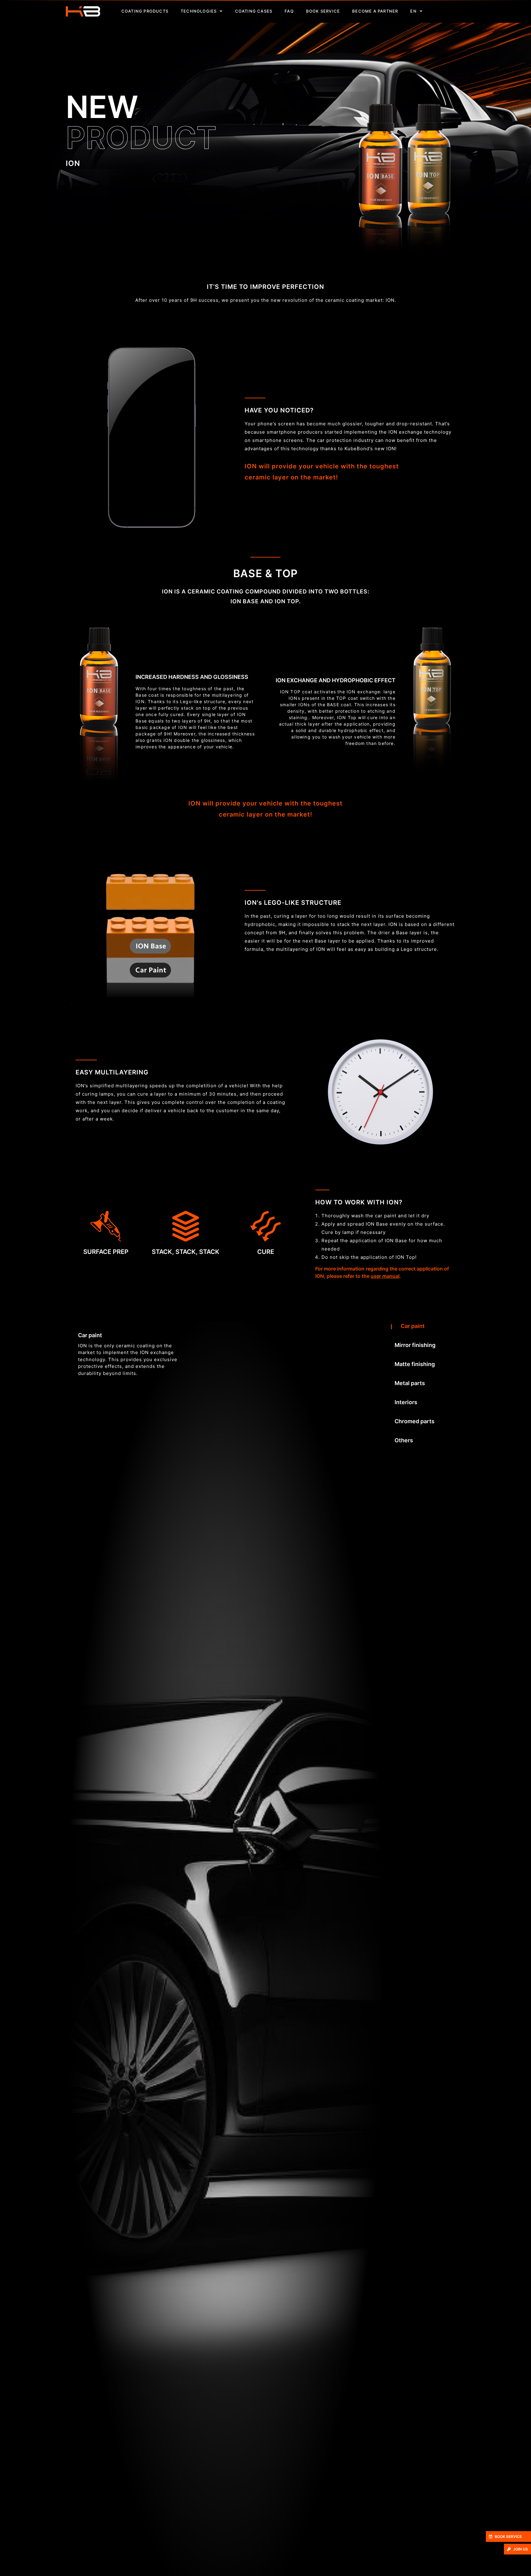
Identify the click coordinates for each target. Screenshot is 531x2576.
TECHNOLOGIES (199, 11)
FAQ (289, 11)
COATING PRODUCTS (145, 11)
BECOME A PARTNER (375, 11)
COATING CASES (254, 11)
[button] (508, 2537)
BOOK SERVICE (323, 11)
